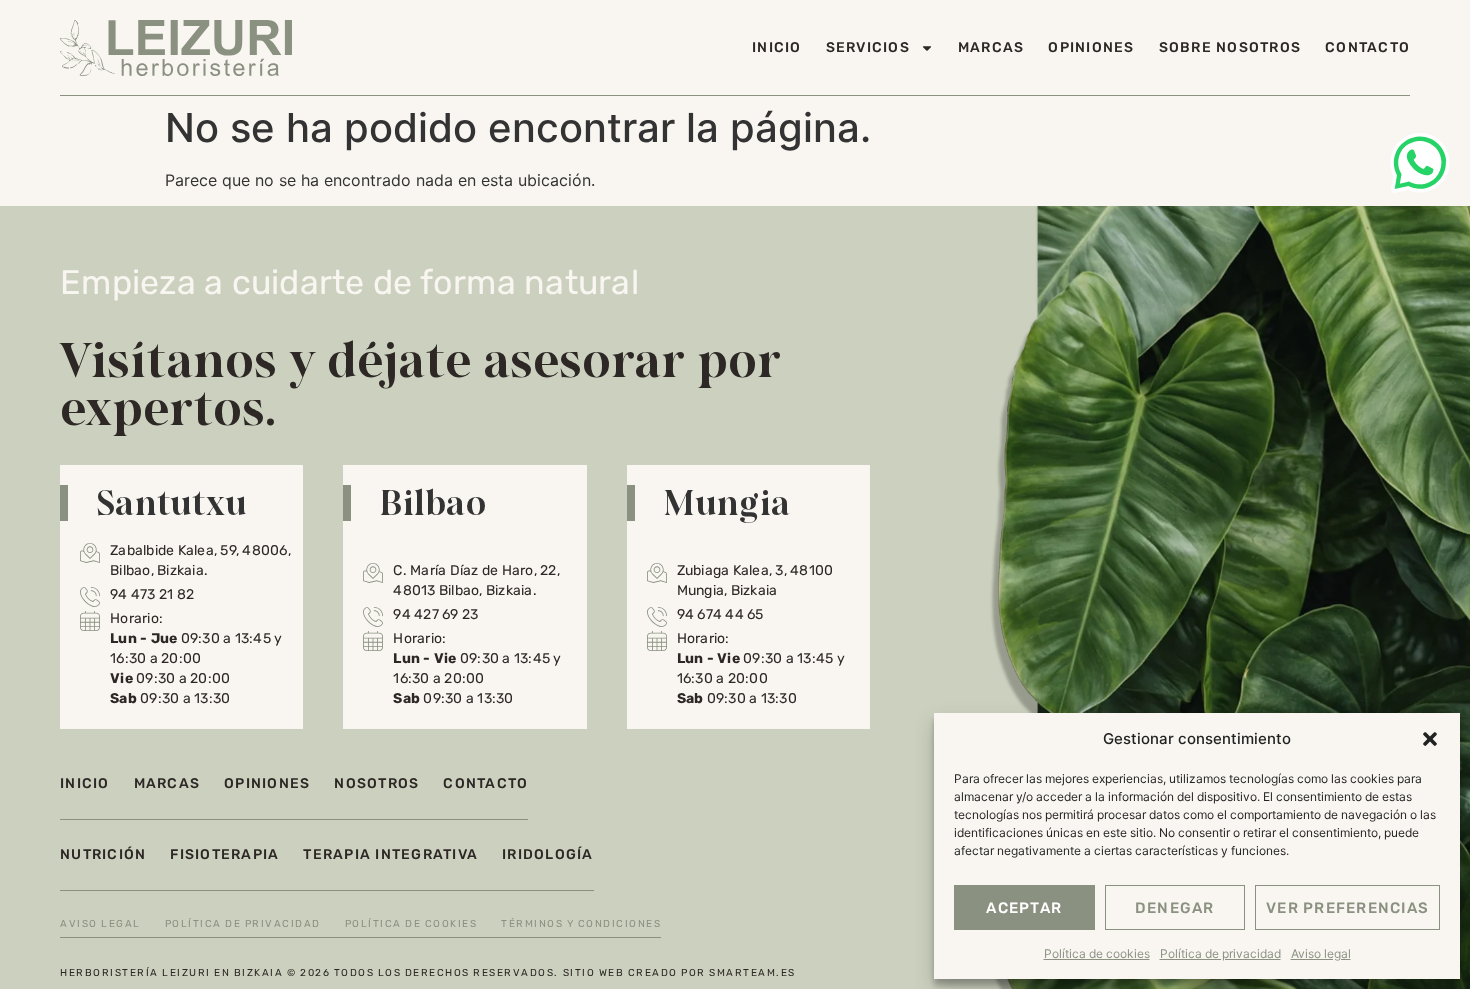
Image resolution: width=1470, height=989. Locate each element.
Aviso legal (1321, 953)
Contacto (1367, 47)
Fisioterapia (224, 854)
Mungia (727, 502)
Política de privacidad (1220, 953)
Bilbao (432, 502)
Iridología (548, 854)
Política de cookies (1097, 953)
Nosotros (376, 783)
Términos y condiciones (581, 924)
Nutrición (103, 854)
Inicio (777, 47)
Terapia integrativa (390, 854)
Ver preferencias (1347, 908)
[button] (1430, 739)
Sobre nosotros (1230, 47)
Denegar (1175, 908)
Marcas (991, 47)
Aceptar (1024, 908)
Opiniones (1091, 47)
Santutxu (171, 502)
